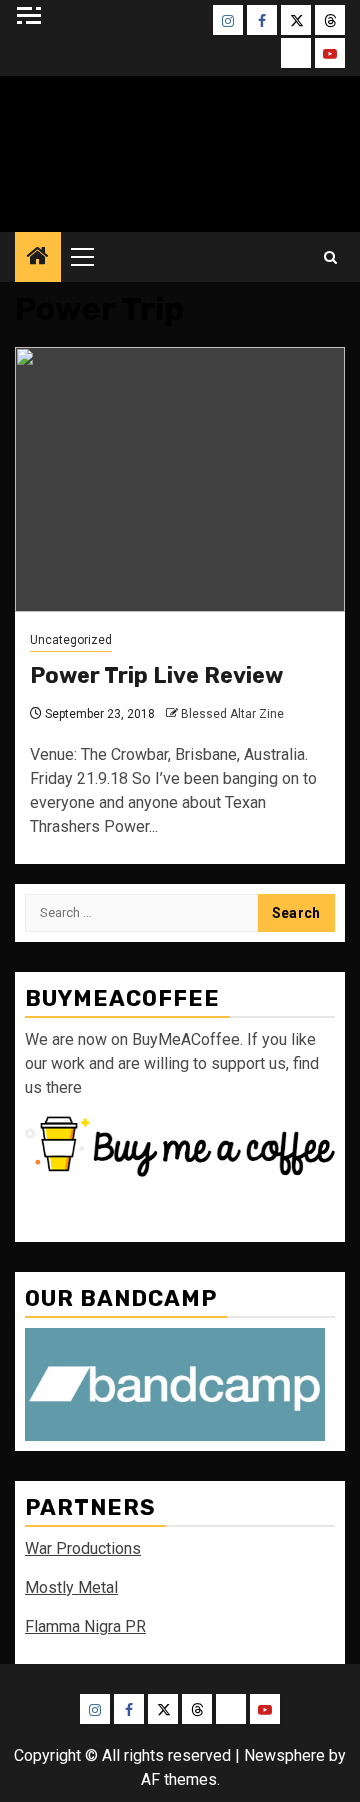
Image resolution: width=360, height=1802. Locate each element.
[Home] (38, 258)
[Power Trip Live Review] (180, 479)
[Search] (330, 257)
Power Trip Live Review (156, 675)
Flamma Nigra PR (85, 1626)
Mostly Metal (71, 1587)
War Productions (83, 1548)
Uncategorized (71, 640)
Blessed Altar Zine (232, 714)
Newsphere (284, 1755)
